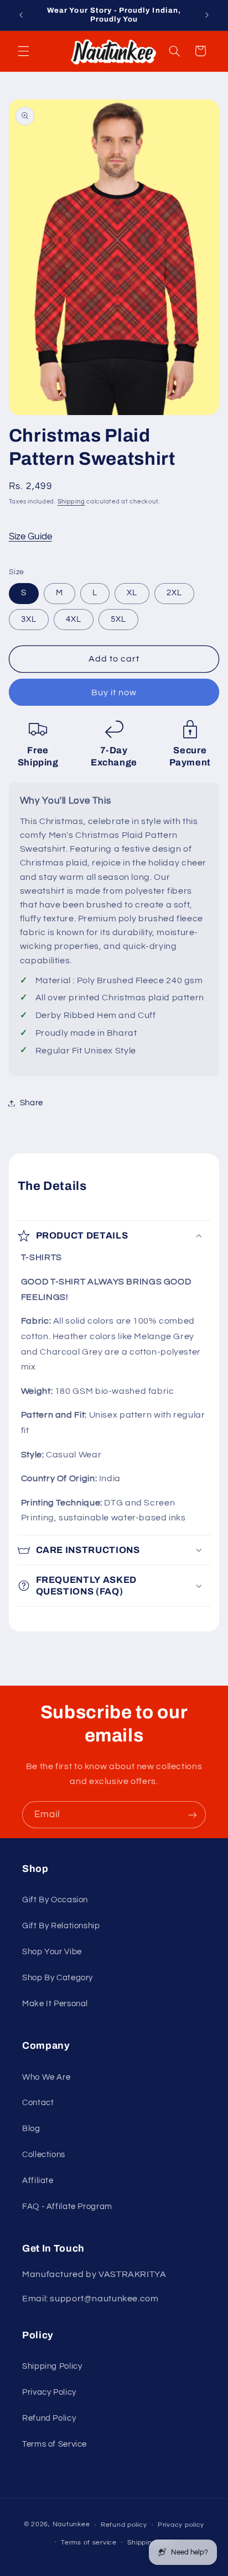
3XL (29, 619)
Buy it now (114, 692)
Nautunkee (71, 2525)
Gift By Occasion (55, 1900)
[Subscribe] (193, 1815)
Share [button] (32, 1103)
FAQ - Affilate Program (67, 2207)
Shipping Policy (52, 2366)
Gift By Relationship (61, 1926)
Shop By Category (58, 1978)
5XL (118, 619)
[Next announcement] (207, 15)
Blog (31, 2129)
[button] (23, 51)
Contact (38, 2103)
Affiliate (38, 2181)
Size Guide (30, 537)
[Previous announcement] (21, 15)
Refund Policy (49, 2418)
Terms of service (89, 2543)
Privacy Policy (49, 2392)
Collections (44, 2155)
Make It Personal (55, 2004)
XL (132, 593)
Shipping (71, 502)
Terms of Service (55, 2444)
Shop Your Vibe (52, 1952)
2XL (174, 593)
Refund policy (124, 2525)
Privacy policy (181, 2525)
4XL (74, 619)
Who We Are (46, 2077)
